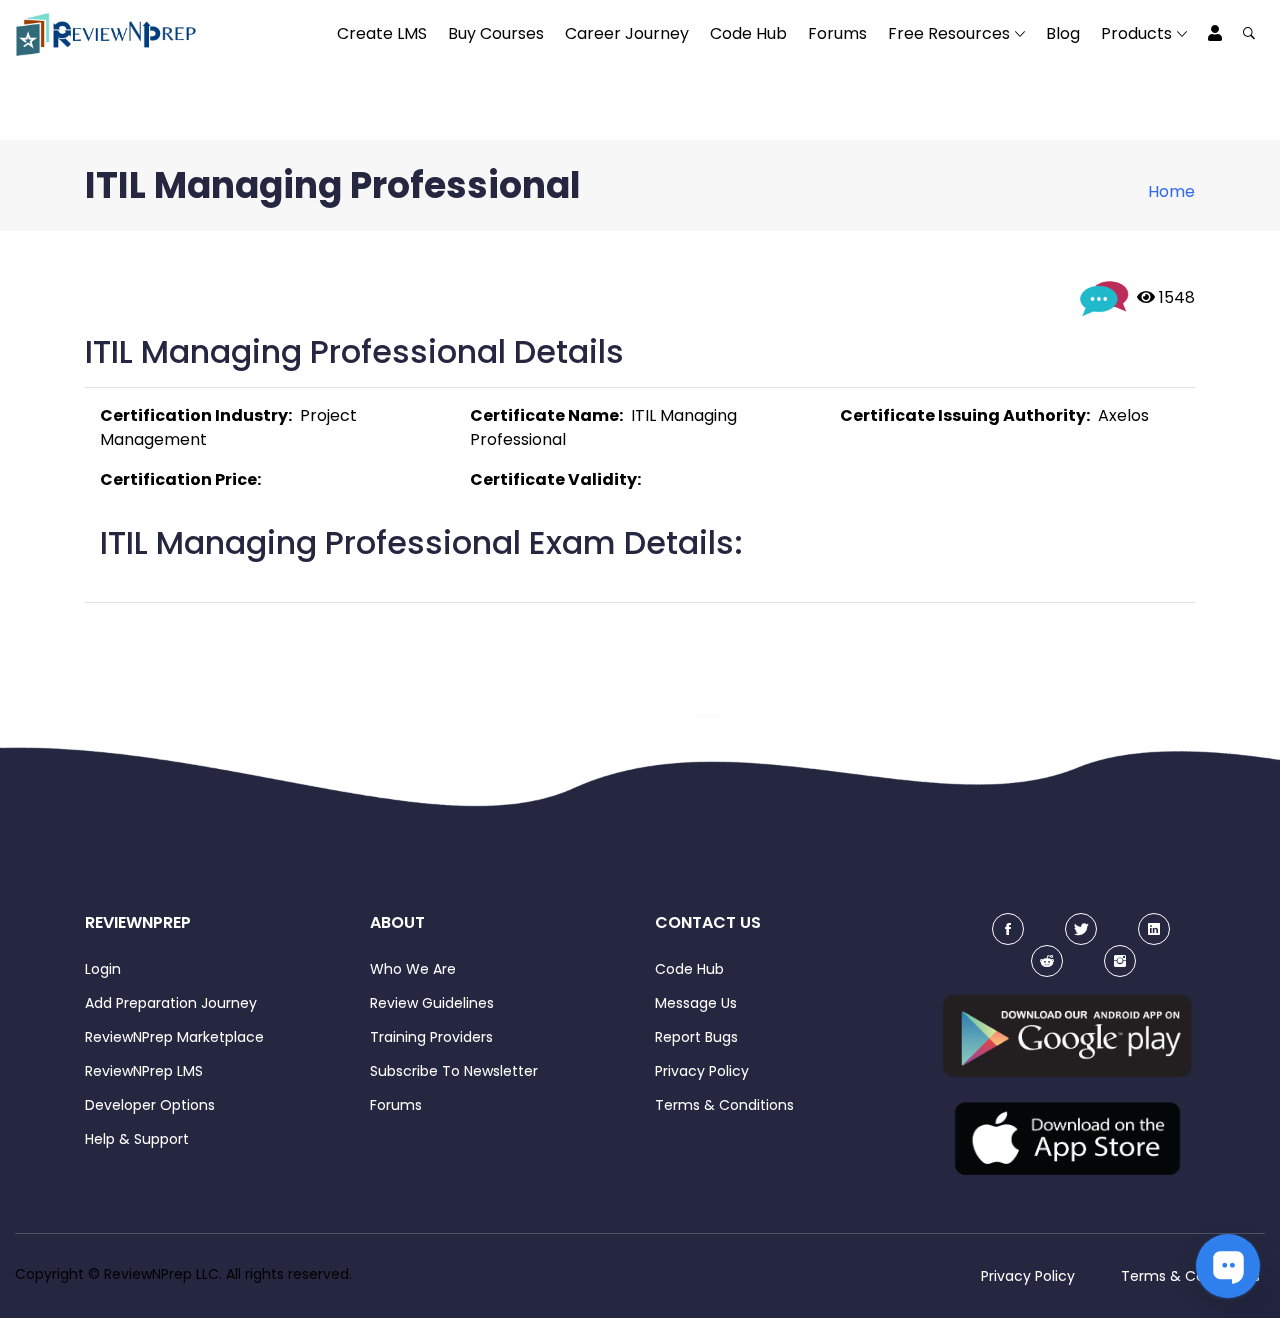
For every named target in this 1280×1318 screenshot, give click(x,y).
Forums (837, 33)
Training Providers (431, 1037)
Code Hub (748, 33)
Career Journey (627, 33)
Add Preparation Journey (171, 1003)
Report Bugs (696, 1037)
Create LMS (382, 33)
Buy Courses (496, 33)
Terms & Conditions (724, 1105)
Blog (1063, 33)
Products (1136, 33)
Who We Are (413, 969)
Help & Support (137, 1139)
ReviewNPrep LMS (144, 1071)
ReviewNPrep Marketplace (174, 1037)
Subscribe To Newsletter (454, 1071)
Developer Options (150, 1105)
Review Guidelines (432, 1003)
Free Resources (949, 33)
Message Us (696, 1003)
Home (1171, 191)
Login (103, 969)
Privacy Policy (702, 1071)
